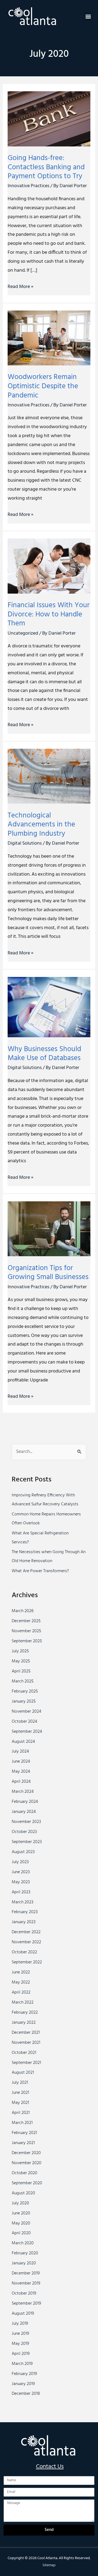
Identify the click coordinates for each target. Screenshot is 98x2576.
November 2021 (26, 2043)
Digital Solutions (25, 843)
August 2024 (23, 1742)
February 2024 (25, 1802)
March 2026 (23, 1611)
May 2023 (21, 1882)
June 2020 (21, 2213)
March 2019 (22, 2364)
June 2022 (21, 1972)
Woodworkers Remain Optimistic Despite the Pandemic (43, 386)
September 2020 (27, 2183)
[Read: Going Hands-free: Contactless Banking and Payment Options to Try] (49, 119)
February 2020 (25, 2253)
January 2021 (23, 2143)
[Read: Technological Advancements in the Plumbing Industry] (49, 776)
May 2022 (21, 1982)
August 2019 (23, 2314)
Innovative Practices (28, 186)
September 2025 (27, 1641)
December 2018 (26, 2394)
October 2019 (24, 2293)
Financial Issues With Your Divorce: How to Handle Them (49, 614)
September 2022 (27, 1962)
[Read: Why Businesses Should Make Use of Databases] (49, 1007)
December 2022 (26, 1932)
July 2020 (20, 2203)
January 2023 (24, 1922)
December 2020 (26, 2153)
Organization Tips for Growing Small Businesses (48, 1273)
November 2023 (26, 1822)
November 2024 (27, 1712)
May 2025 (21, 1661)
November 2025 (26, 1631)
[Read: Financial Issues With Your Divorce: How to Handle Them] (49, 566)
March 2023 (22, 1902)
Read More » (21, 287)
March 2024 (23, 1792)
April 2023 (21, 1892)
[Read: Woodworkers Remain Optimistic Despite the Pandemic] (49, 338)
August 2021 (23, 2073)
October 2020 (24, 2173)
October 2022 (24, 1952)
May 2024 (21, 1772)
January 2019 (23, 2384)
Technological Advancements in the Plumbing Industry (41, 825)
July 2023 (20, 1862)
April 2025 (21, 1671)
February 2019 (24, 2374)
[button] (88, 16)
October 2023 (24, 1832)
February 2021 (24, 2133)
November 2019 (26, 2283)
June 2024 (21, 1762)
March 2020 (23, 2243)
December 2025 (26, 1621)
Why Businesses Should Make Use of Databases (44, 1054)
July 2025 (20, 1651)
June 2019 (20, 2334)
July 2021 (20, 2083)
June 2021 (20, 2093)
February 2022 (25, 2013)
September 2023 (27, 1842)
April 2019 (21, 2354)
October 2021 (24, 2053)
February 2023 (25, 1912)
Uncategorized (23, 633)
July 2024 (20, 1751)
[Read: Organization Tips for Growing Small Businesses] (49, 1229)
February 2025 (25, 1691)
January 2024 (24, 1812)
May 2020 (21, 2223)
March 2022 (23, 2002)
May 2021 (20, 2103)
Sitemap (49, 2565)
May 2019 (20, 2344)
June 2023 (21, 1872)
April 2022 (21, 1992)
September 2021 (26, 2063)
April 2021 (21, 2113)
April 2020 (21, 2233)
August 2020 (23, 2193)
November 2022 (26, 1942)
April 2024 (21, 1782)
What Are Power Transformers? (40, 1571)
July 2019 (20, 2324)
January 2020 (24, 2263)
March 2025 (23, 1681)
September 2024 (27, 1732)
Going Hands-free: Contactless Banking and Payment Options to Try (46, 167)
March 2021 (22, 2123)
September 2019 (26, 2304)
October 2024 (24, 1722)
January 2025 (24, 1701)
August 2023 (23, 1852)
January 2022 (24, 2023)
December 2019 (26, 2273)
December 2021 (26, 2033)
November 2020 (27, 2163)
